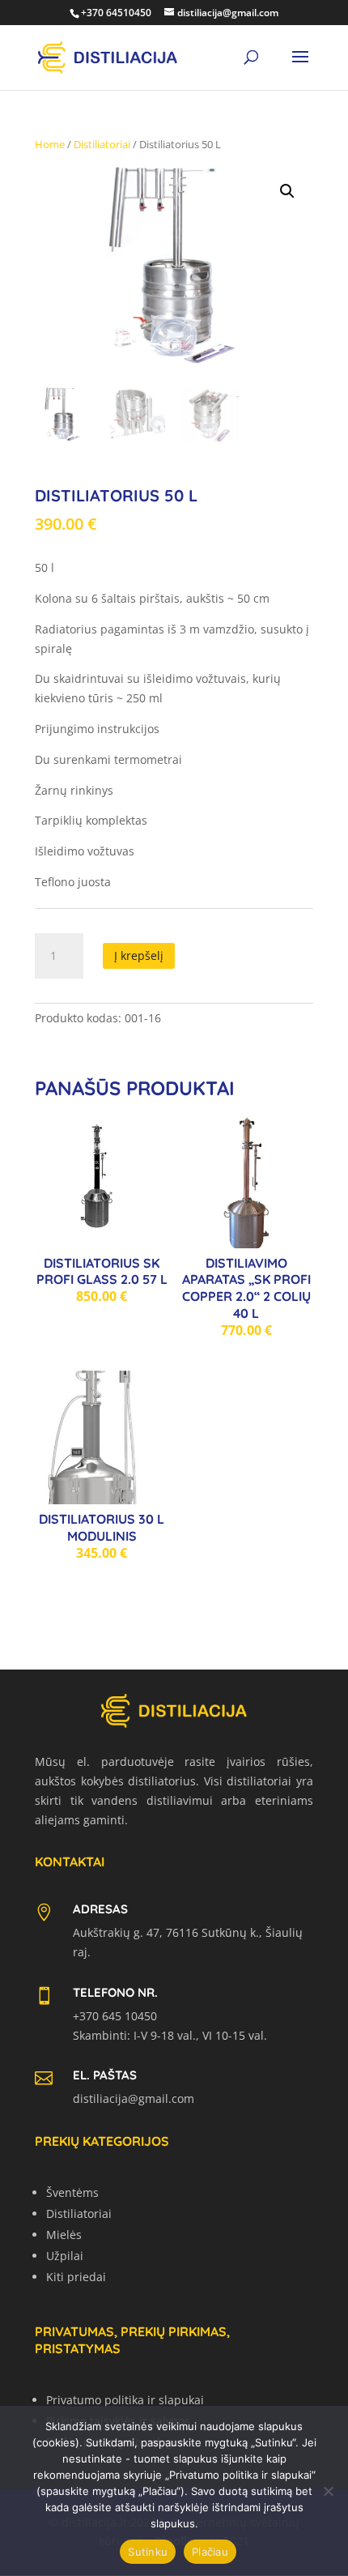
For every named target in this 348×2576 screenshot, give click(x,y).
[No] (328, 2491)
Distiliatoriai (102, 144)
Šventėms (72, 2192)
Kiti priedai (76, 2277)
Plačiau (210, 2552)
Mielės (64, 2235)
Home (50, 144)
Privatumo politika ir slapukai (125, 2400)
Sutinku (148, 2552)
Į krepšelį (139, 955)
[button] (287, 191)
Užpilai (65, 2256)
